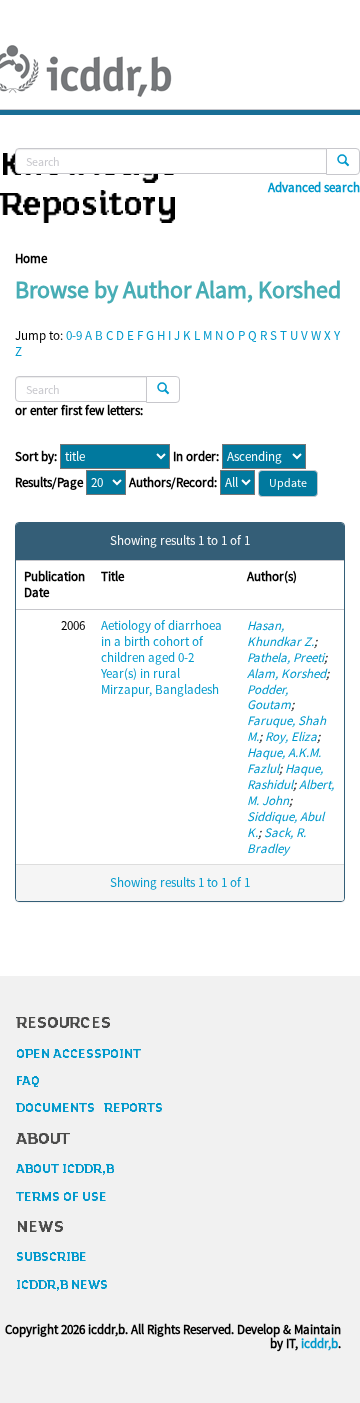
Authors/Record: (173, 483)
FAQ (28, 1081)
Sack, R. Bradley (276, 840)
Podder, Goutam (269, 697)
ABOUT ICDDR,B (65, 1169)
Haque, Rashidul (285, 776)
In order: (196, 457)
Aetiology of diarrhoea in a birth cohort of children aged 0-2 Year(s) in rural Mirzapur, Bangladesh (161, 657)
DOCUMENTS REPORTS (89, 1108)
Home (31, 258)
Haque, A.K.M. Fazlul (284, 760)
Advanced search (314, 188)
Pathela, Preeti (285, 657)
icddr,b (319, 1343)
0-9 (74, 335)
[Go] (343, 161)
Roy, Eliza (291, 736)
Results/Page (49, 483)
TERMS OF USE (61, 1197)
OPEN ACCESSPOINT (78, 1054)
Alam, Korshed (286, 673)
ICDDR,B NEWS (62, 1285)
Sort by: (36, 457)
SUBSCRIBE (51, 1257)
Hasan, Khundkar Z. (280, 633)
